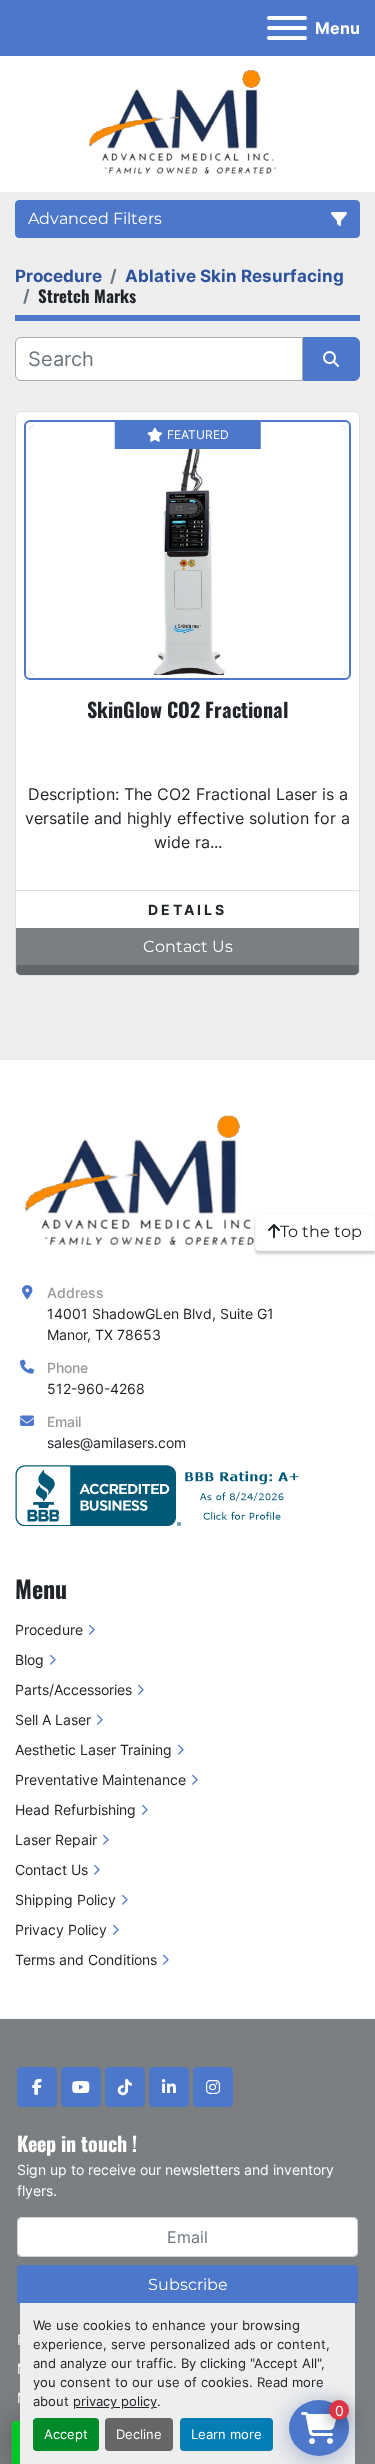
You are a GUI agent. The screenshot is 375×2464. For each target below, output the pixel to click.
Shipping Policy (65, 1899)
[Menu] (287, 28)
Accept (66, 2434)
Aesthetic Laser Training (93, 1749)
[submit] (332, 359)
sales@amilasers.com (116, 1442)
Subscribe (188, 2284)
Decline (139, 2434)
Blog (29, 1659)
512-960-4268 (96, 1388)
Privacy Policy (61, 1929)
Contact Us (51, 1869)
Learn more (226, 2434)
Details (187, 909)
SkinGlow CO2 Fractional (187, 709)
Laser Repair (56, 1839)
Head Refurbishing (75, 1809)
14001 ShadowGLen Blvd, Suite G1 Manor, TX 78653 (160, 1324)
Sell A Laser (53, 1719)
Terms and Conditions (86, 1959)
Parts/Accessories (73, 1689)
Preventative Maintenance (100, 1779)
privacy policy (115, 2401)
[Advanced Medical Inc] (148, 1181)
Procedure (49, 1629)
